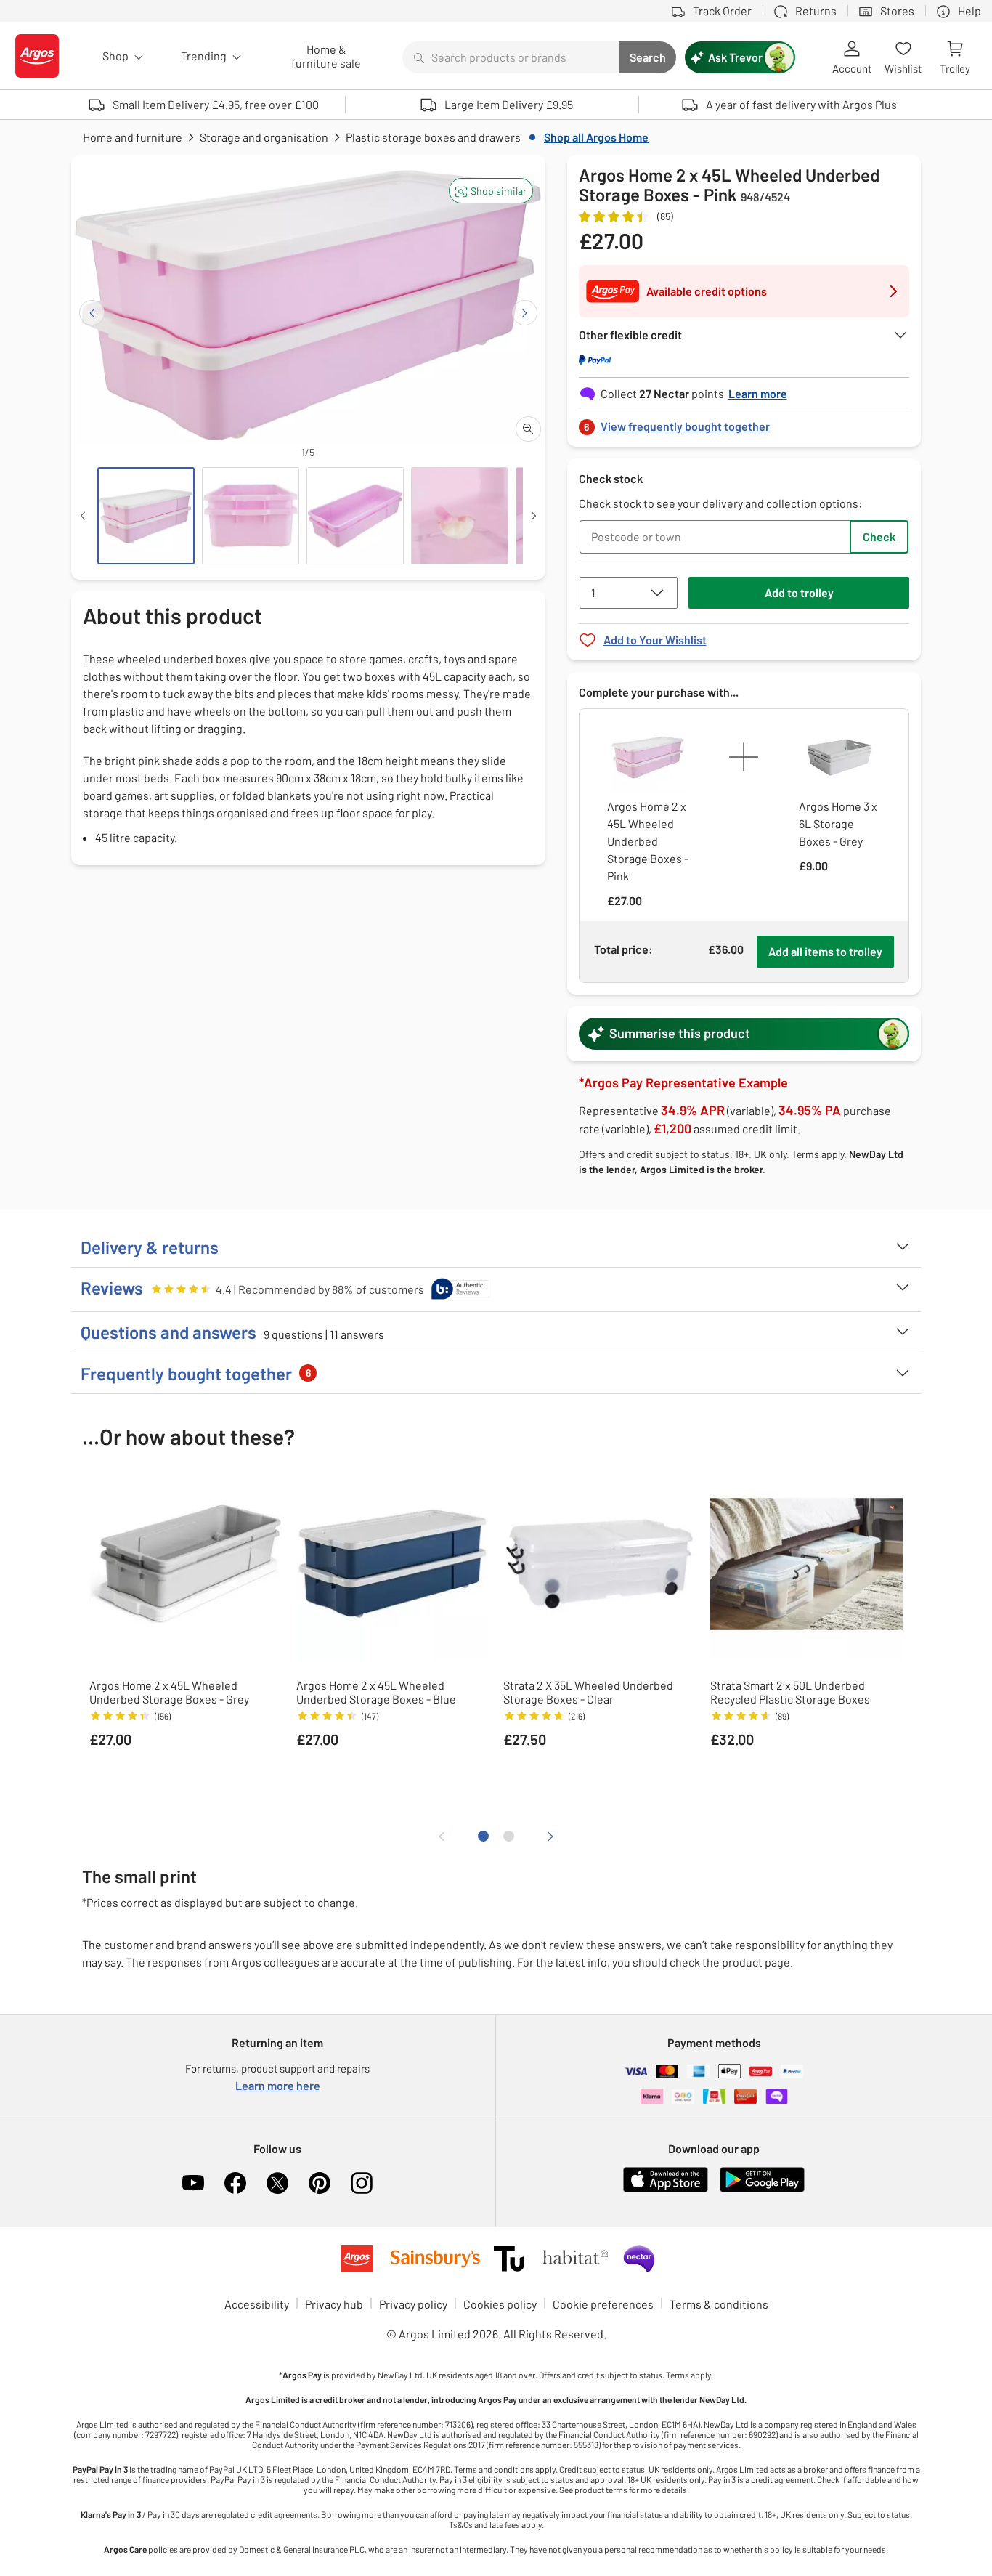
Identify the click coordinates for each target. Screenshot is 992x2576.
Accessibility (257, 2304)
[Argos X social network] (277, 2183)
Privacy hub (334, 2304)
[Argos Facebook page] (235, 2183)
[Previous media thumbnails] (83, 516)
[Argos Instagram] (362, 2183)
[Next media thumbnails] (534, 516)
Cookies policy (500, 2304)
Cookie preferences (603, 2304)
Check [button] (879, 536)
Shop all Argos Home (596, 137)
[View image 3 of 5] (355, 516)
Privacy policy (413, 2304)
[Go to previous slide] (92, 313)
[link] (744, 422)
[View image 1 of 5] (146, 516)
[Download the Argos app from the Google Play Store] (762, 2189)
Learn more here (278, 2085)
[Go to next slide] (525, 313)
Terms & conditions (719, 2304)
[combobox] (511, 57)
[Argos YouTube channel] (193, 2183)
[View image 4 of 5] (460, 516)
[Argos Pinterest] (320, 2183)
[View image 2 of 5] (251, 516)
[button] (491, 191)
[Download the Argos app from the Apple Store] (666, 2189)
